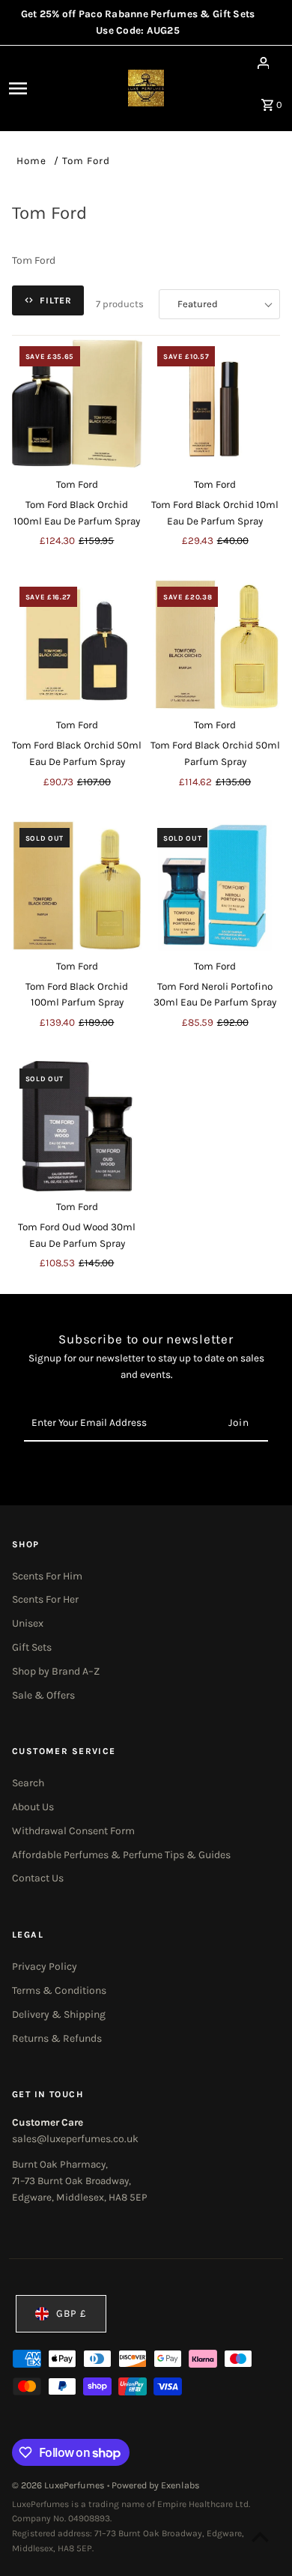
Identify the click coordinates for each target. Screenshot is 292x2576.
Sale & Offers (43, 1695)
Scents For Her (45, 1599)
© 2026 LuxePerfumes (60, 2485)
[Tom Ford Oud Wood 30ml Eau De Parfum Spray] (77, 1126)
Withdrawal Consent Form (73, 1831)
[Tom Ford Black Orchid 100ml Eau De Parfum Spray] (77, 404)
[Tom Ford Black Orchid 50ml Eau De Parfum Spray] (77, 644)
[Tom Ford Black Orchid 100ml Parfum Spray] (77, 886)
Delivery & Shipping (59, 2014)
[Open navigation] (35, 88)
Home (31, 161)
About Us (33, 1807)
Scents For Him (47, 1576)
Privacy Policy (45, 1966)
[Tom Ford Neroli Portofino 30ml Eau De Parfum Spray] (215, 886)
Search (28, 1783)
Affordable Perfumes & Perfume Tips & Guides (121, 1855)
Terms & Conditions (59, 1990)
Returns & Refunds (57, 2038)
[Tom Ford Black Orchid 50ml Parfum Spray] (215, 644)
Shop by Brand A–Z (56, 1671)
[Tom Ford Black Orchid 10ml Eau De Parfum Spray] (215, 404)
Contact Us (38, 1878)
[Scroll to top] (260, 2537)
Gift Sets (32, 1647)
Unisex (28, 1623)
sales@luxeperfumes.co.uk (75, 2139)
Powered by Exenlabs (156, 2485)
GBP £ (72, 2313)
